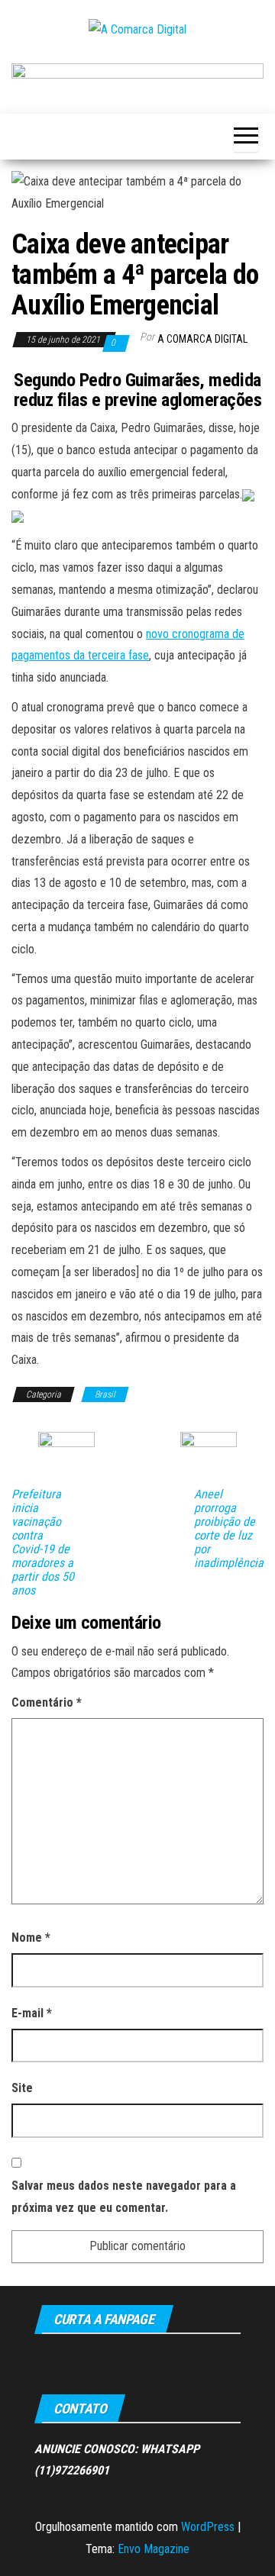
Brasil (105, 1394)
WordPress (208, 2527)
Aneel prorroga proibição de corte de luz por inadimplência (229, 1529)
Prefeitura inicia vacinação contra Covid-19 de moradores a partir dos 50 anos (43, 1543)
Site (22, 2088)
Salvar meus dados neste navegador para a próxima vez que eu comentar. (124, 2197)
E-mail (32, 2013)
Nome (31, 1938)
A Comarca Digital (202, 339)
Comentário (47, 1702)
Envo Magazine (154, 2549)
